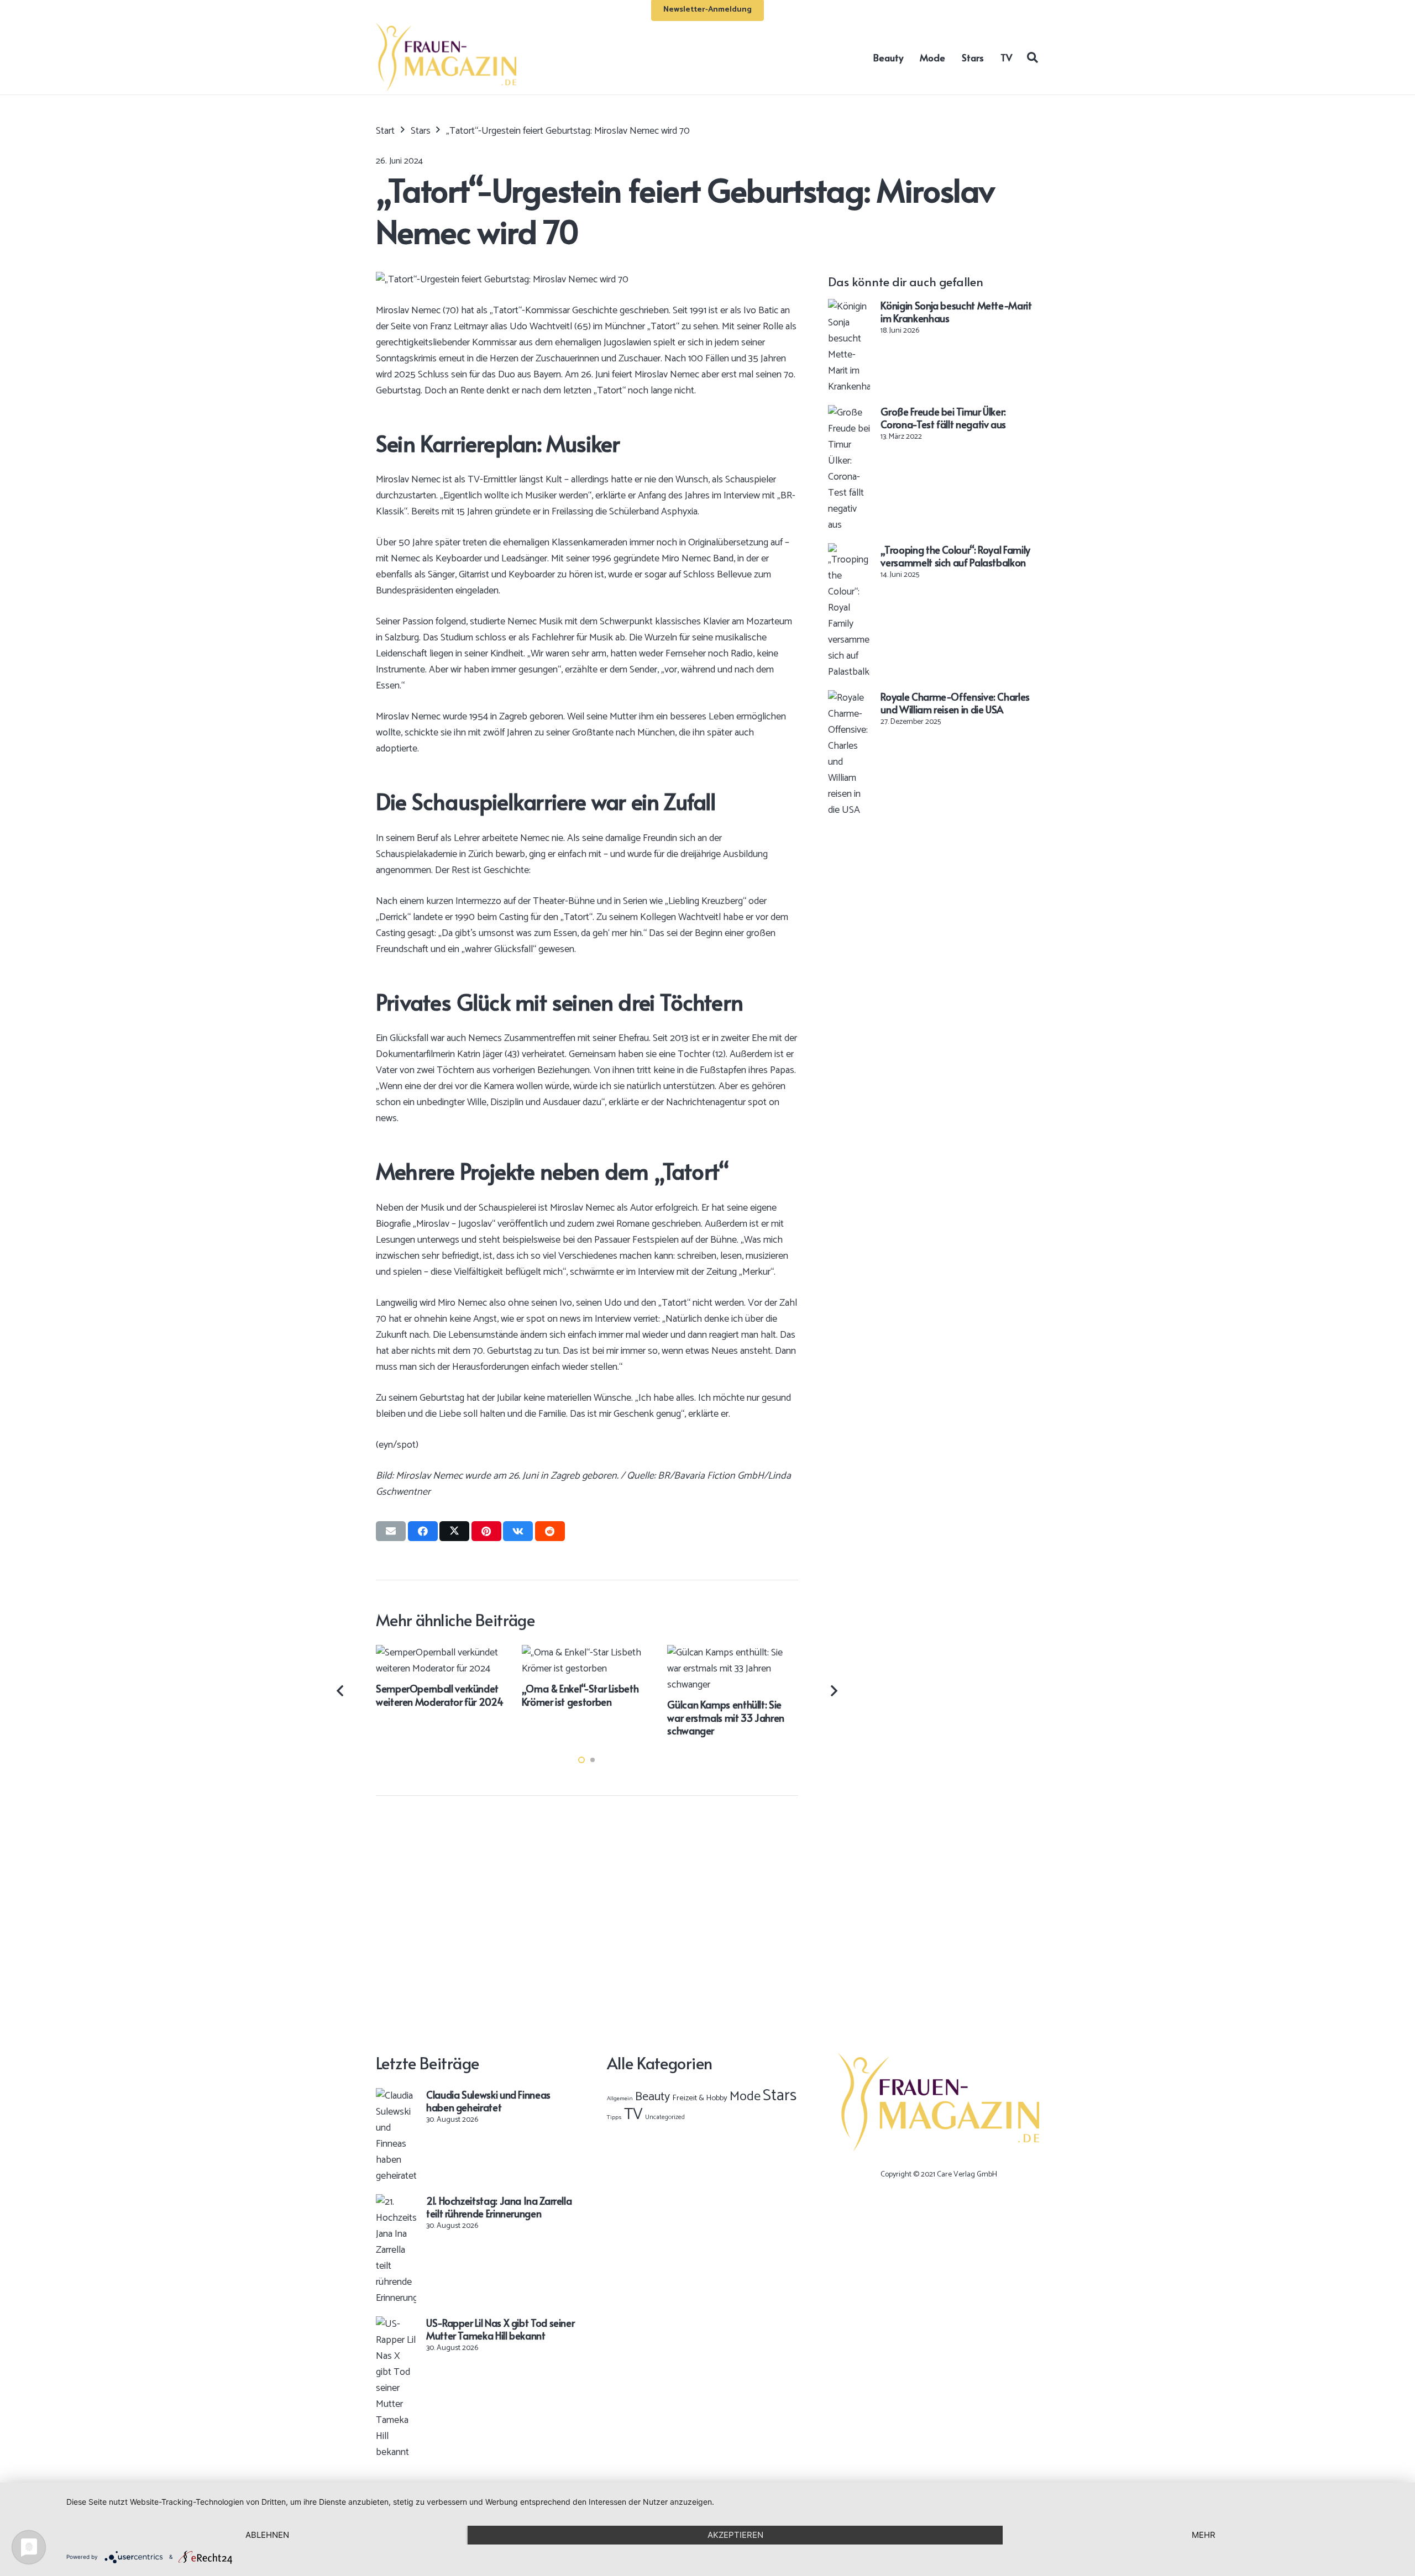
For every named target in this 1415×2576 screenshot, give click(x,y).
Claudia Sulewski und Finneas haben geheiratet (488, 2101)
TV (633, 2115)
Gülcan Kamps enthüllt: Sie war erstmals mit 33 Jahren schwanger (726, 1717)
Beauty (653, 2097)
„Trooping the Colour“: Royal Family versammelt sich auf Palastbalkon (955, 556)
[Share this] (423, 1531)
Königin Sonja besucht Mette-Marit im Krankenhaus (956, 312)
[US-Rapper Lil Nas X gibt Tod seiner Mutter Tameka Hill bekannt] (396, 2324)
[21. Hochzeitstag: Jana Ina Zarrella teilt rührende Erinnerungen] (396, 2202)
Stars (780, 2096)
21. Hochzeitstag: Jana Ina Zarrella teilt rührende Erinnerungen (499, 2207)
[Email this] (391, 1531)
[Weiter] (833, 1691)
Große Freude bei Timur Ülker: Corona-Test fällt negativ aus (943, 418)
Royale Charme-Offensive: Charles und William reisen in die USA (955, 703)
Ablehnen (267, 2535)
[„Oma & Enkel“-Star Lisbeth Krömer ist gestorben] (587, 1653)
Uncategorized (665, 2117)
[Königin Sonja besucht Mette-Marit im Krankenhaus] (849, 307)
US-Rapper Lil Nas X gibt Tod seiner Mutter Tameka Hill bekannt (500, 2329)
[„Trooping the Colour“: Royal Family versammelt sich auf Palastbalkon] (849, 551)
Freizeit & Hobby (700, 2098)
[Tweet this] (454, 1531)
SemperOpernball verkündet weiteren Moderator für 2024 (439, 1695)
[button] (1033, 57)
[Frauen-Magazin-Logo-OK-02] (446, 57)
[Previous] (341, 1691)
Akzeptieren (735, 2535)
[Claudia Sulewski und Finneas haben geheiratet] (396, 2096)
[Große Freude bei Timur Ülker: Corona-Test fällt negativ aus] (849, 413)
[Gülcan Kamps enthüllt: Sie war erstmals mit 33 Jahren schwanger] (733, 1653)
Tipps (614, 2117)
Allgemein (620, 2099)
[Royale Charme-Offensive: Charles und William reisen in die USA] (849, 698)
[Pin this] (486, 1531)
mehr (1204, 2535)
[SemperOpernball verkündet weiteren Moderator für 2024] (441, 1653)
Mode (745, 2097)
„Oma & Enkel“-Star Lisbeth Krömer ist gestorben (580, 1695)
